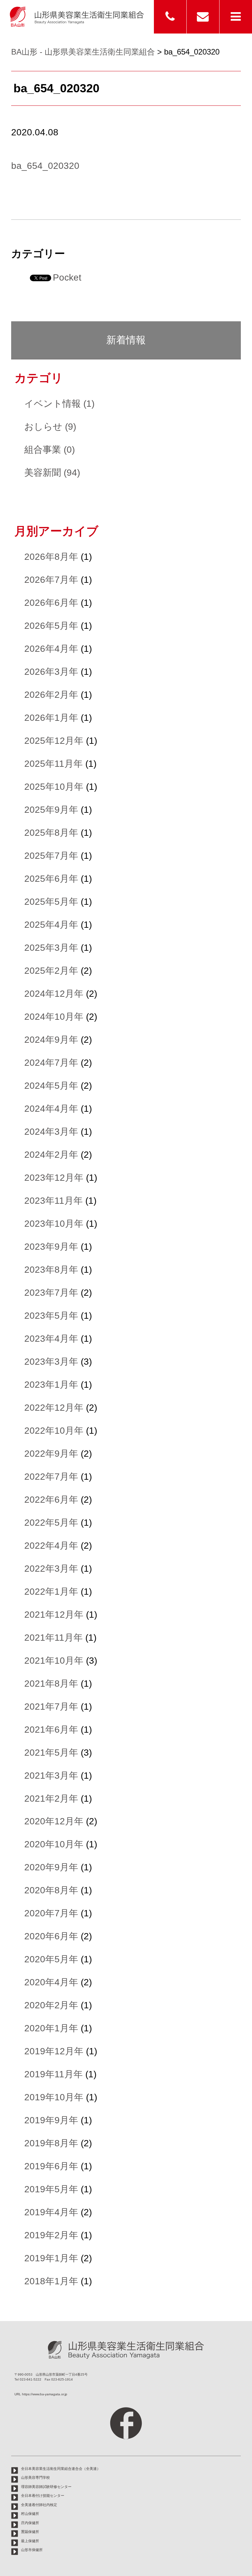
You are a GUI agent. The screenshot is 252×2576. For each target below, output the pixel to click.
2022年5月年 (51, 1523)
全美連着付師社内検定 (39, 2505)
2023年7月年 (51, 1293)
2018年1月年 (51, 2281)
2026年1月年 (51, 718)
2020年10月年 (54, 1844)
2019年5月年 (51, 2189)
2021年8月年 (51, 1684)
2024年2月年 (51, 1155)
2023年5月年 (51, 1316)
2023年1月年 (51, 1385)
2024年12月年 (54, 994)
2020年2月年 (51, 2005)
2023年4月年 (51, 1339)
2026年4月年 (51, 649)
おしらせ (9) (50, 427)
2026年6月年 (51, 603)
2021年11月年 (53, 1638)
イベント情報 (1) (59, 404)
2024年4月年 (51, 1109)
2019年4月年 (51, 2212)
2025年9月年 (51, 810)
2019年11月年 (53, 2074)
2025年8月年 (51, 833)
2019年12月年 (54, 2051)
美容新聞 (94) (52, 473)
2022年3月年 (51, 1569)
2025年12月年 (54, 741)
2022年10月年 (54, 1431)
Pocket (67, 277)
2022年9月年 (51, 1454)
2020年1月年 (51, 2028)
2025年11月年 (53, 764)
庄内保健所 (30, 2523)
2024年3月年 (51, 1132)
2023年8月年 (51, 1270)
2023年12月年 (54, 1178)
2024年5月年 (51, 1086)
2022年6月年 (51, 1500)
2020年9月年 (51, 1867)
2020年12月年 (54, 1821)
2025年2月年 (51, 971)
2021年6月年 (51, 1730)
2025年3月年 (51, 948)
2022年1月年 (51, 1592)
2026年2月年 (51, 695)
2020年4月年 (51, 1982)
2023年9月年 (51, 1247)
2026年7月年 (51, 580)
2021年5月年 (51, 1753)
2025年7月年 (51, 856)
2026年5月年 (51, 626)
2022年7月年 (51, 1477)
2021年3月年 (51, 1776)
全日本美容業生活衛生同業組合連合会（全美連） (61, 2469)
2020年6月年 (51, 1936)
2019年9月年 (51, 2120)
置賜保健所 (30, 2532)
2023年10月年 (54, 1224)
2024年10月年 (54, 1017)
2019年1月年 (51, 2258)
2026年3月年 (51, 672)
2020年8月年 (51, 1890)
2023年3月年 (51, 1362)
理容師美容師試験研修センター (46, 2487)
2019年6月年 (51, 2166)
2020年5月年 (51, 1959)
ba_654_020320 (45, 166)
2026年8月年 (51, 557)
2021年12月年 (54, 1615)
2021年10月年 (54, 1661)
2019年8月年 (51, 2143)
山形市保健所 (32, 2550)
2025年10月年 (54, 787)
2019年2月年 (51, 2235)
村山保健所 (30, 2514)
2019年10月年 (54, 2097)
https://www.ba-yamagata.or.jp (45, 2394)
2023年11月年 (53, 1201)
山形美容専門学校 (35, 2477)
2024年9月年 (51, 1040)
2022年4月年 (51, 1546)
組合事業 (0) (50, 450)
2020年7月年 (51, 1913)
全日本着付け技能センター (43, 2496)
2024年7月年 (51, 1063)
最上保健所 (30, 2541)
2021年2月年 (51, 1799)
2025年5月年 (51, 902)
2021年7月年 (51, 1707)
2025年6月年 (51, 879)
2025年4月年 (51, 925)
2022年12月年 (54, 1408)
